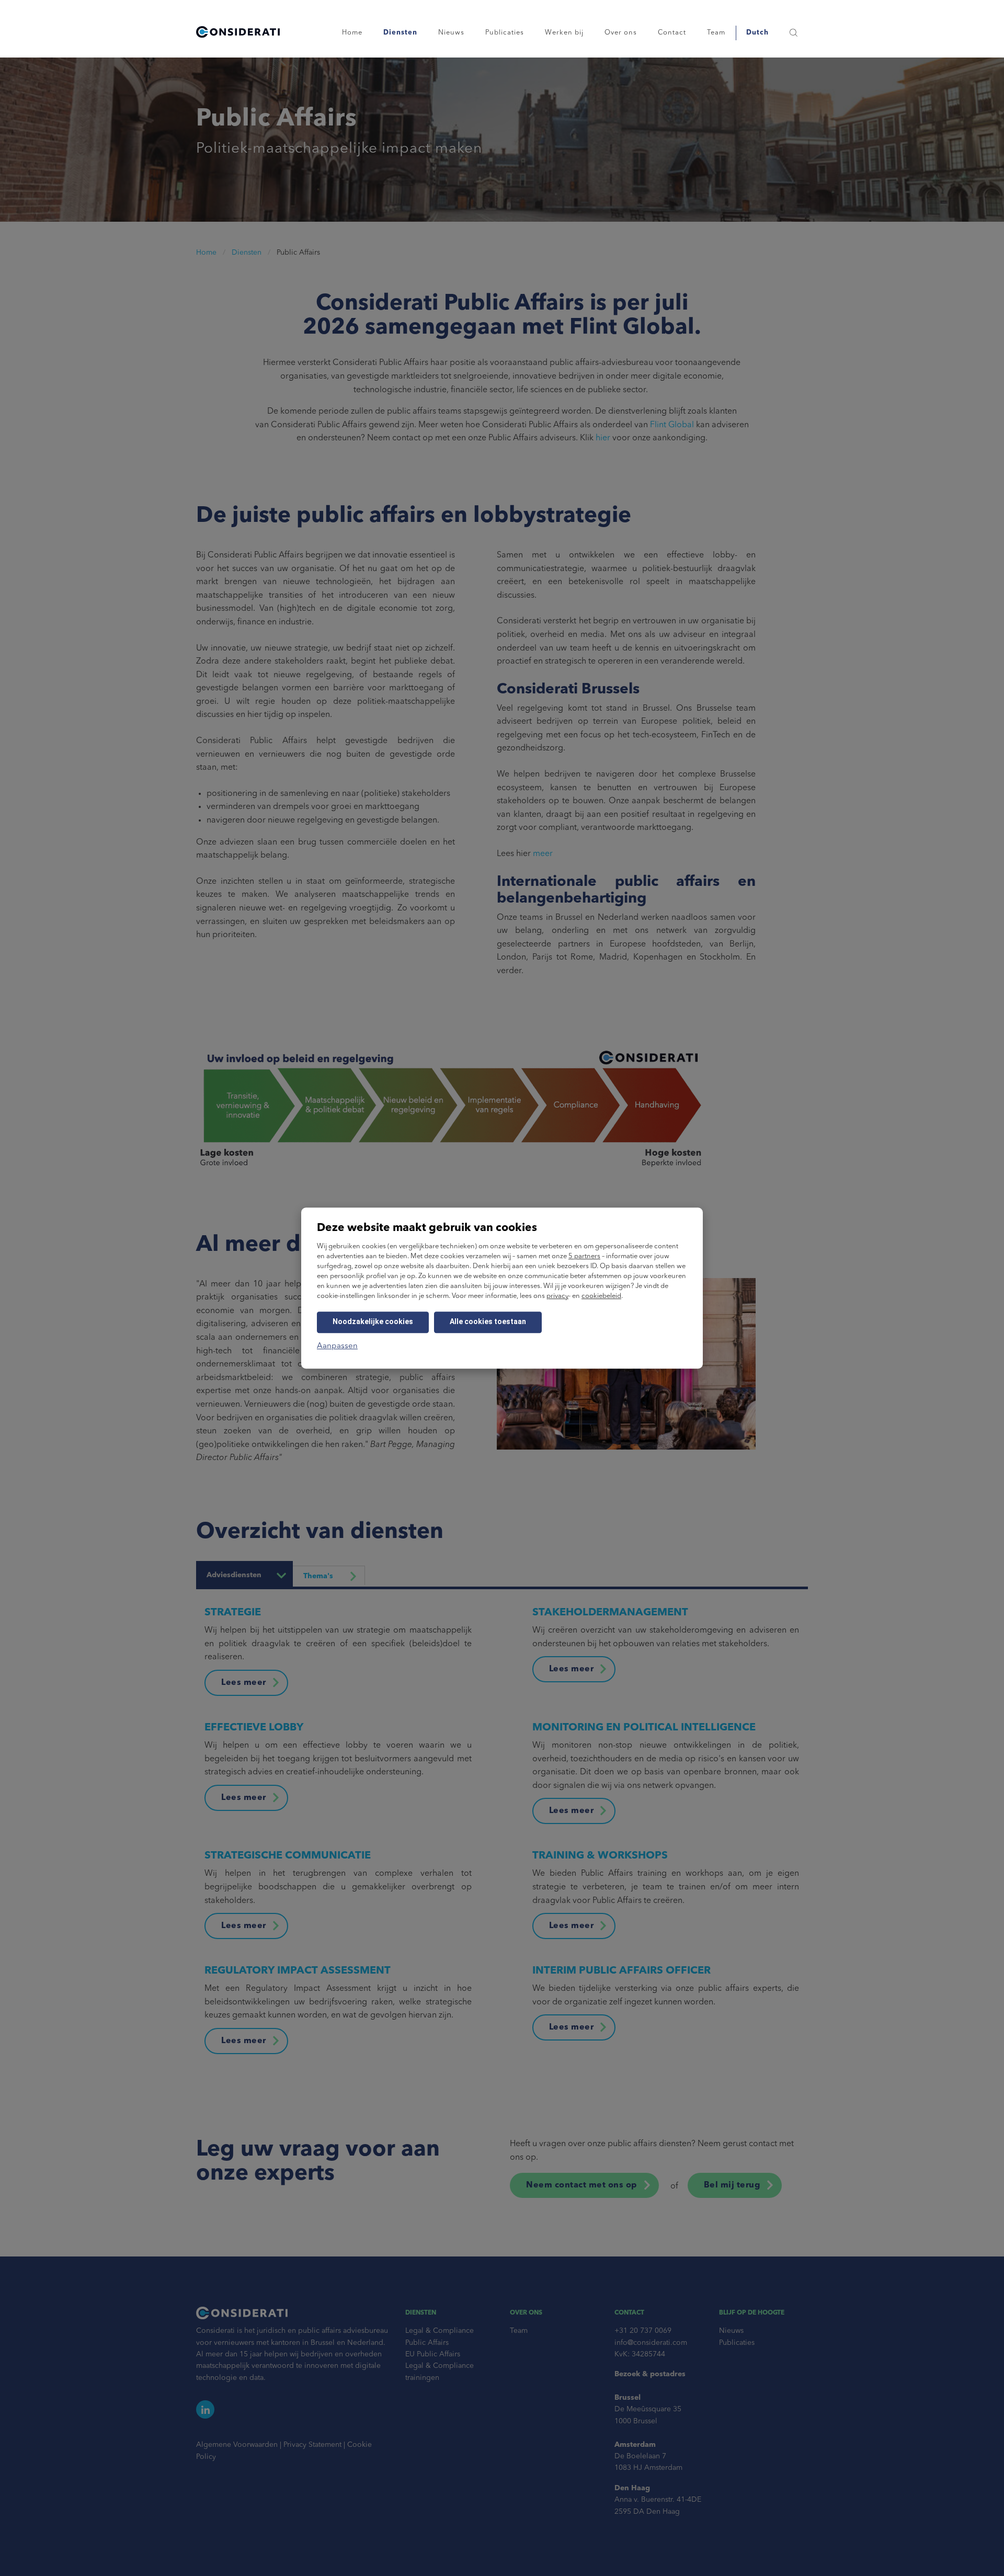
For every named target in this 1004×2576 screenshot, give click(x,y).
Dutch (757, 33)
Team (716, 33)
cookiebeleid (601, 1296)
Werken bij (564, 33)
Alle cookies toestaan (488, 1321)
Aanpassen (337, 1346)
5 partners (584, 1256)
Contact (672, 33)
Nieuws (451, 33)
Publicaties (505, 33)
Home (352, 33)
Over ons (621, 33)
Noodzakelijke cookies (373, 1321)
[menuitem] (757, 33)
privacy (557, 1296)
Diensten (400, 33)
